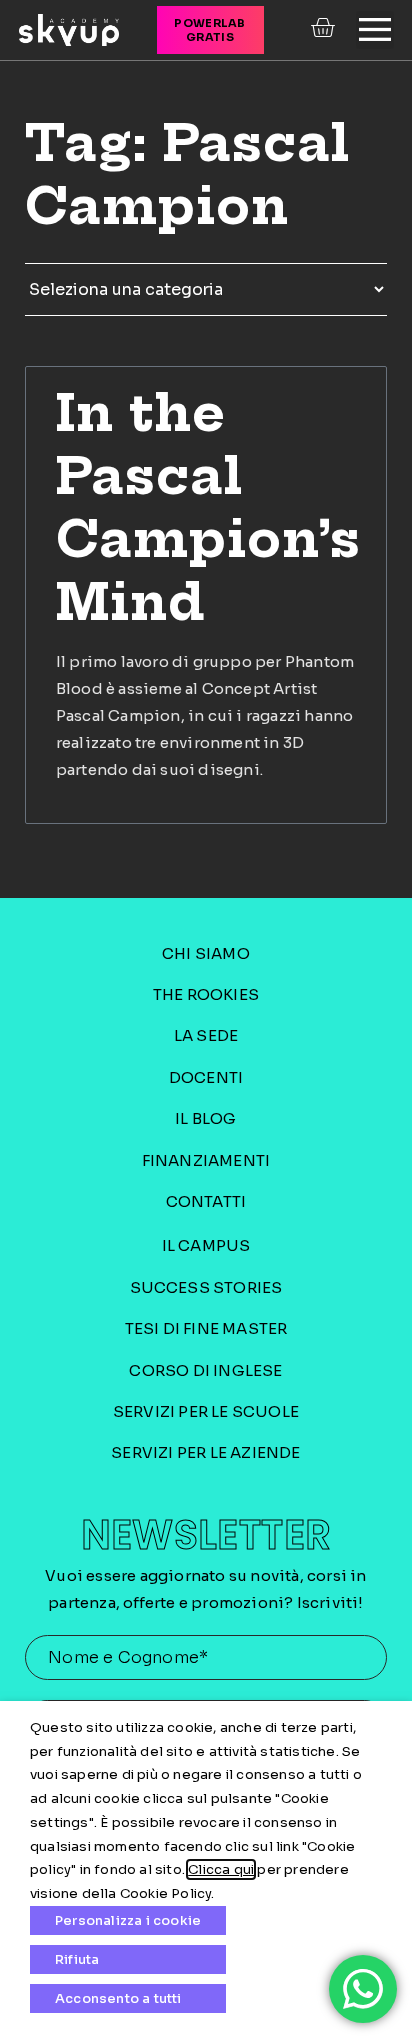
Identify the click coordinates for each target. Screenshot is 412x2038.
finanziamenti (206, 1160)
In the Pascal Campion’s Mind (208, 507)
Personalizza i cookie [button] (128, 1920)
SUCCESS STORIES (206, 1287)
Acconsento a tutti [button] (118, 1998)
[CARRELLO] (325, 28)
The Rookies (206, 994)
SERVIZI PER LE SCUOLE (206, 1411)
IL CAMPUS (206, 1245)
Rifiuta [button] (77, 1959)
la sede (206, 1035)
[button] (375, 30)
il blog (205, 1118)
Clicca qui (221, 1869)
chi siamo (206, 953)
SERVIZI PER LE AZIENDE (205, 1452)
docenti (206, 1077)
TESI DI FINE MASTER (206, 1328)
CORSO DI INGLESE (205, 1370)
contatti (206, 1201)
